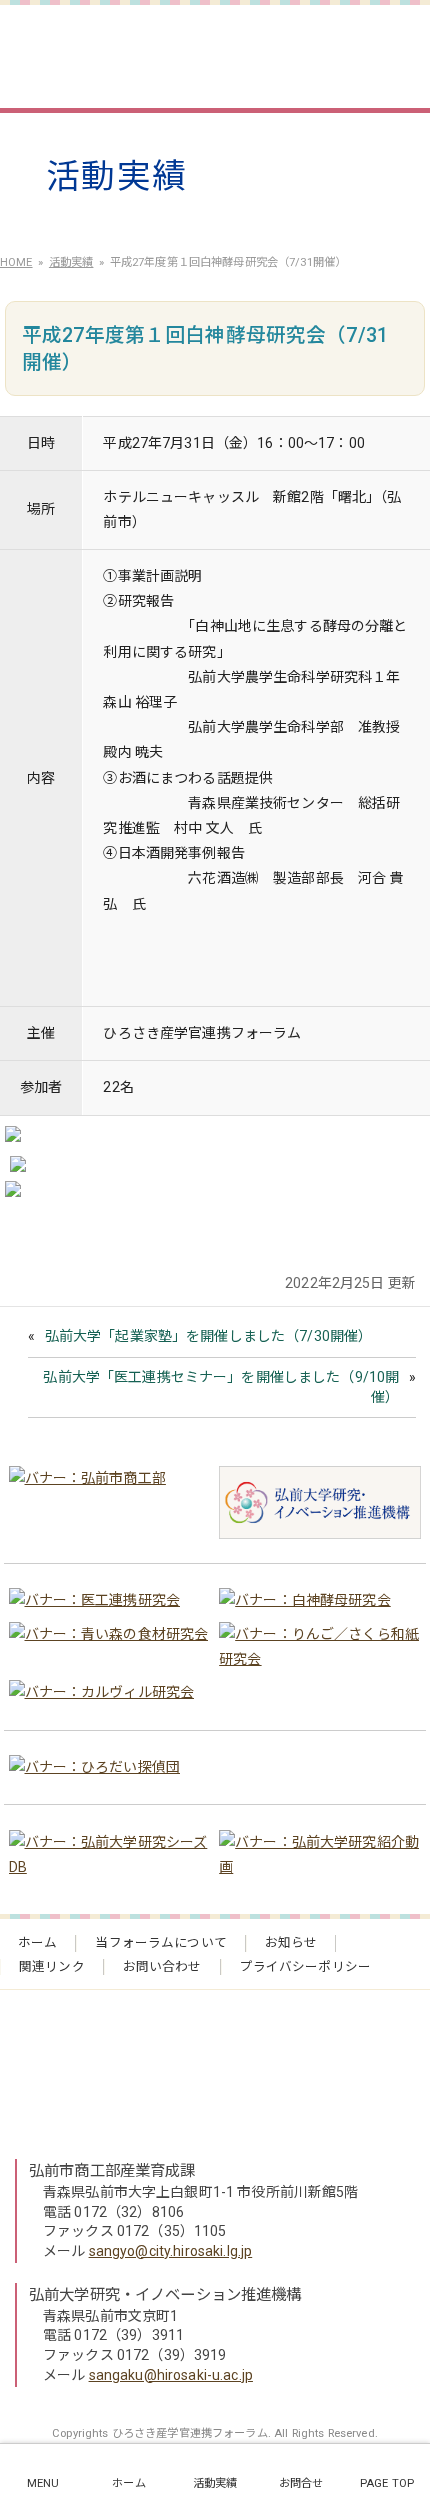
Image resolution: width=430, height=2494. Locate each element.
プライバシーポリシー (305, 1966)
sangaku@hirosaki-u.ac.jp (171, 2375)
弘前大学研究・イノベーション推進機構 (165, 2295)
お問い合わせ (162, 1966)
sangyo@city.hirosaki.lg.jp (171, 2251)
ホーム (37, 1942)
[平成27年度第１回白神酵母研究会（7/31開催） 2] (18, 1168)
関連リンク (52, 1966)
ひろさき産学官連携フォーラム (198, 50)
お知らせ (291, 1942)
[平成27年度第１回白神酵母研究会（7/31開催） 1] (13, 1138)
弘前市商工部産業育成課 (112, 2171)
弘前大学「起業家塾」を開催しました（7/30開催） (209, 1336)
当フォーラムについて (160, 1942)
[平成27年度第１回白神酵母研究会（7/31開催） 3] (13, 1193)
